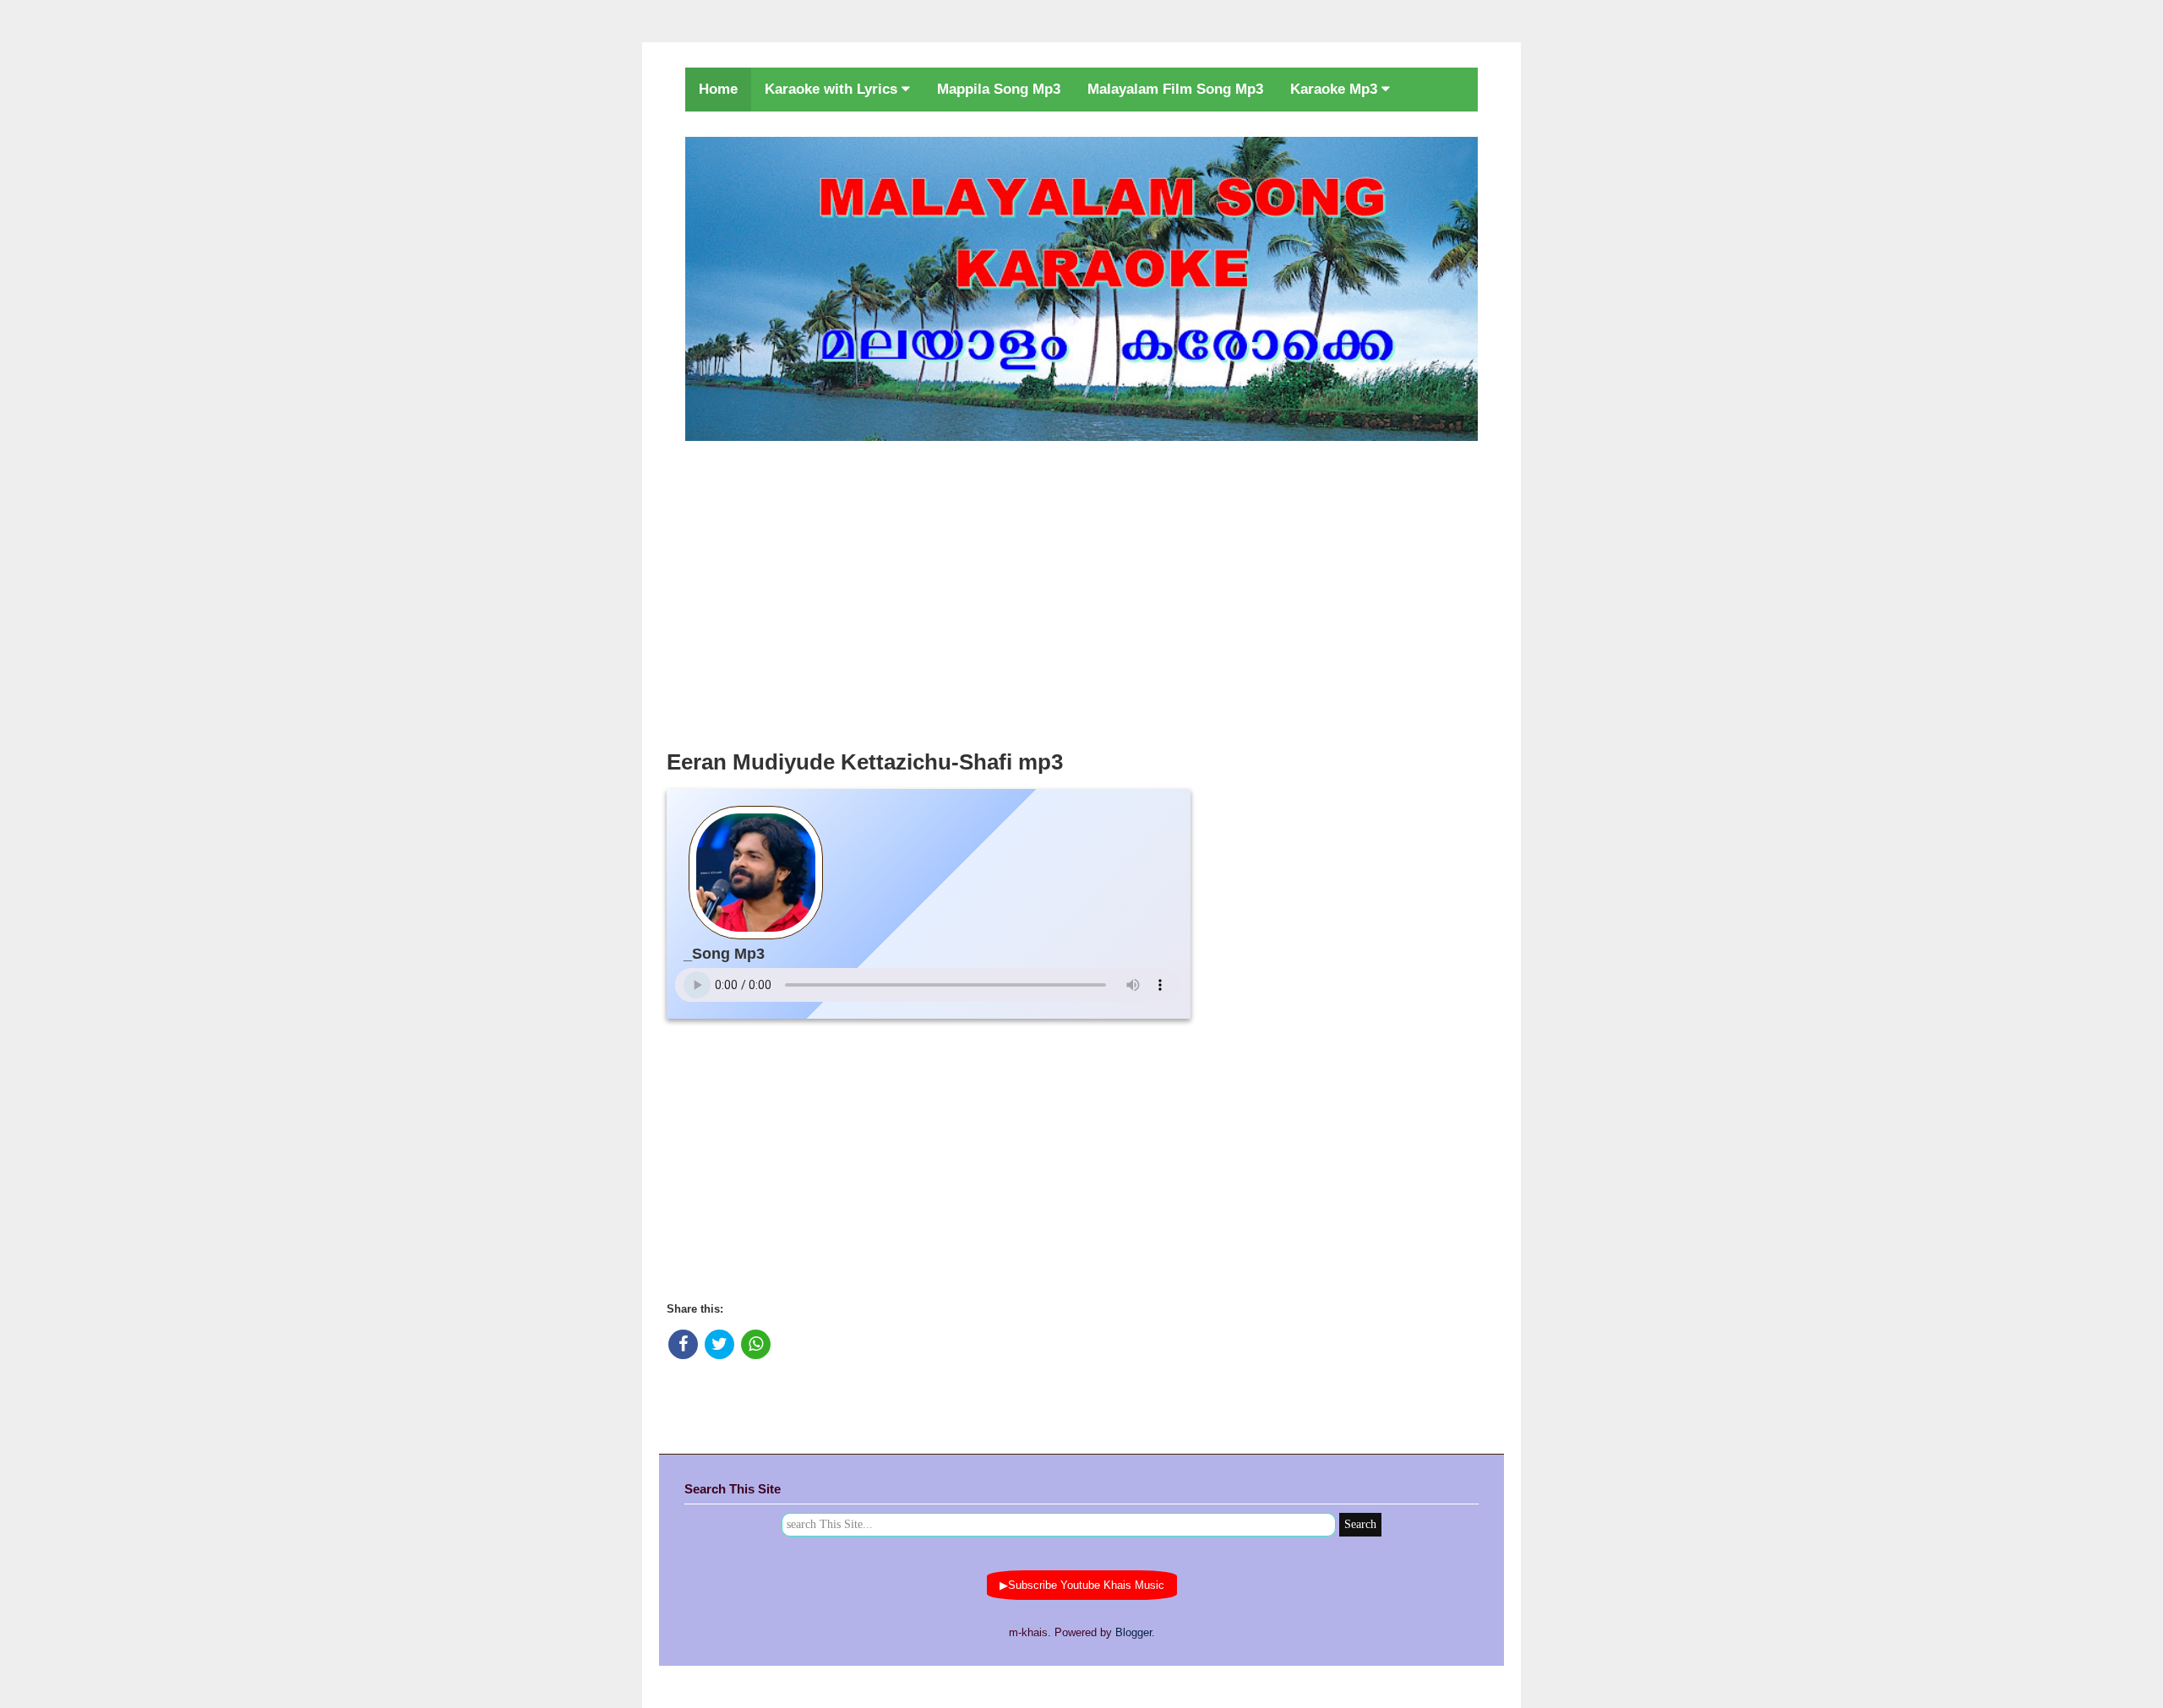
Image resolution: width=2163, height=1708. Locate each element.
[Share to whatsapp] (756, 1344)
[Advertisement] (1081, 590)
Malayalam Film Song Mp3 (1175, 89)
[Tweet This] (719, 1344)
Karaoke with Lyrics (833, 89)
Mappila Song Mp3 (999, 89)
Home (718, 89)
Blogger (1133, 1632)
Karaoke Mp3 (1336, 89)
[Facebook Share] (683, 1344)
